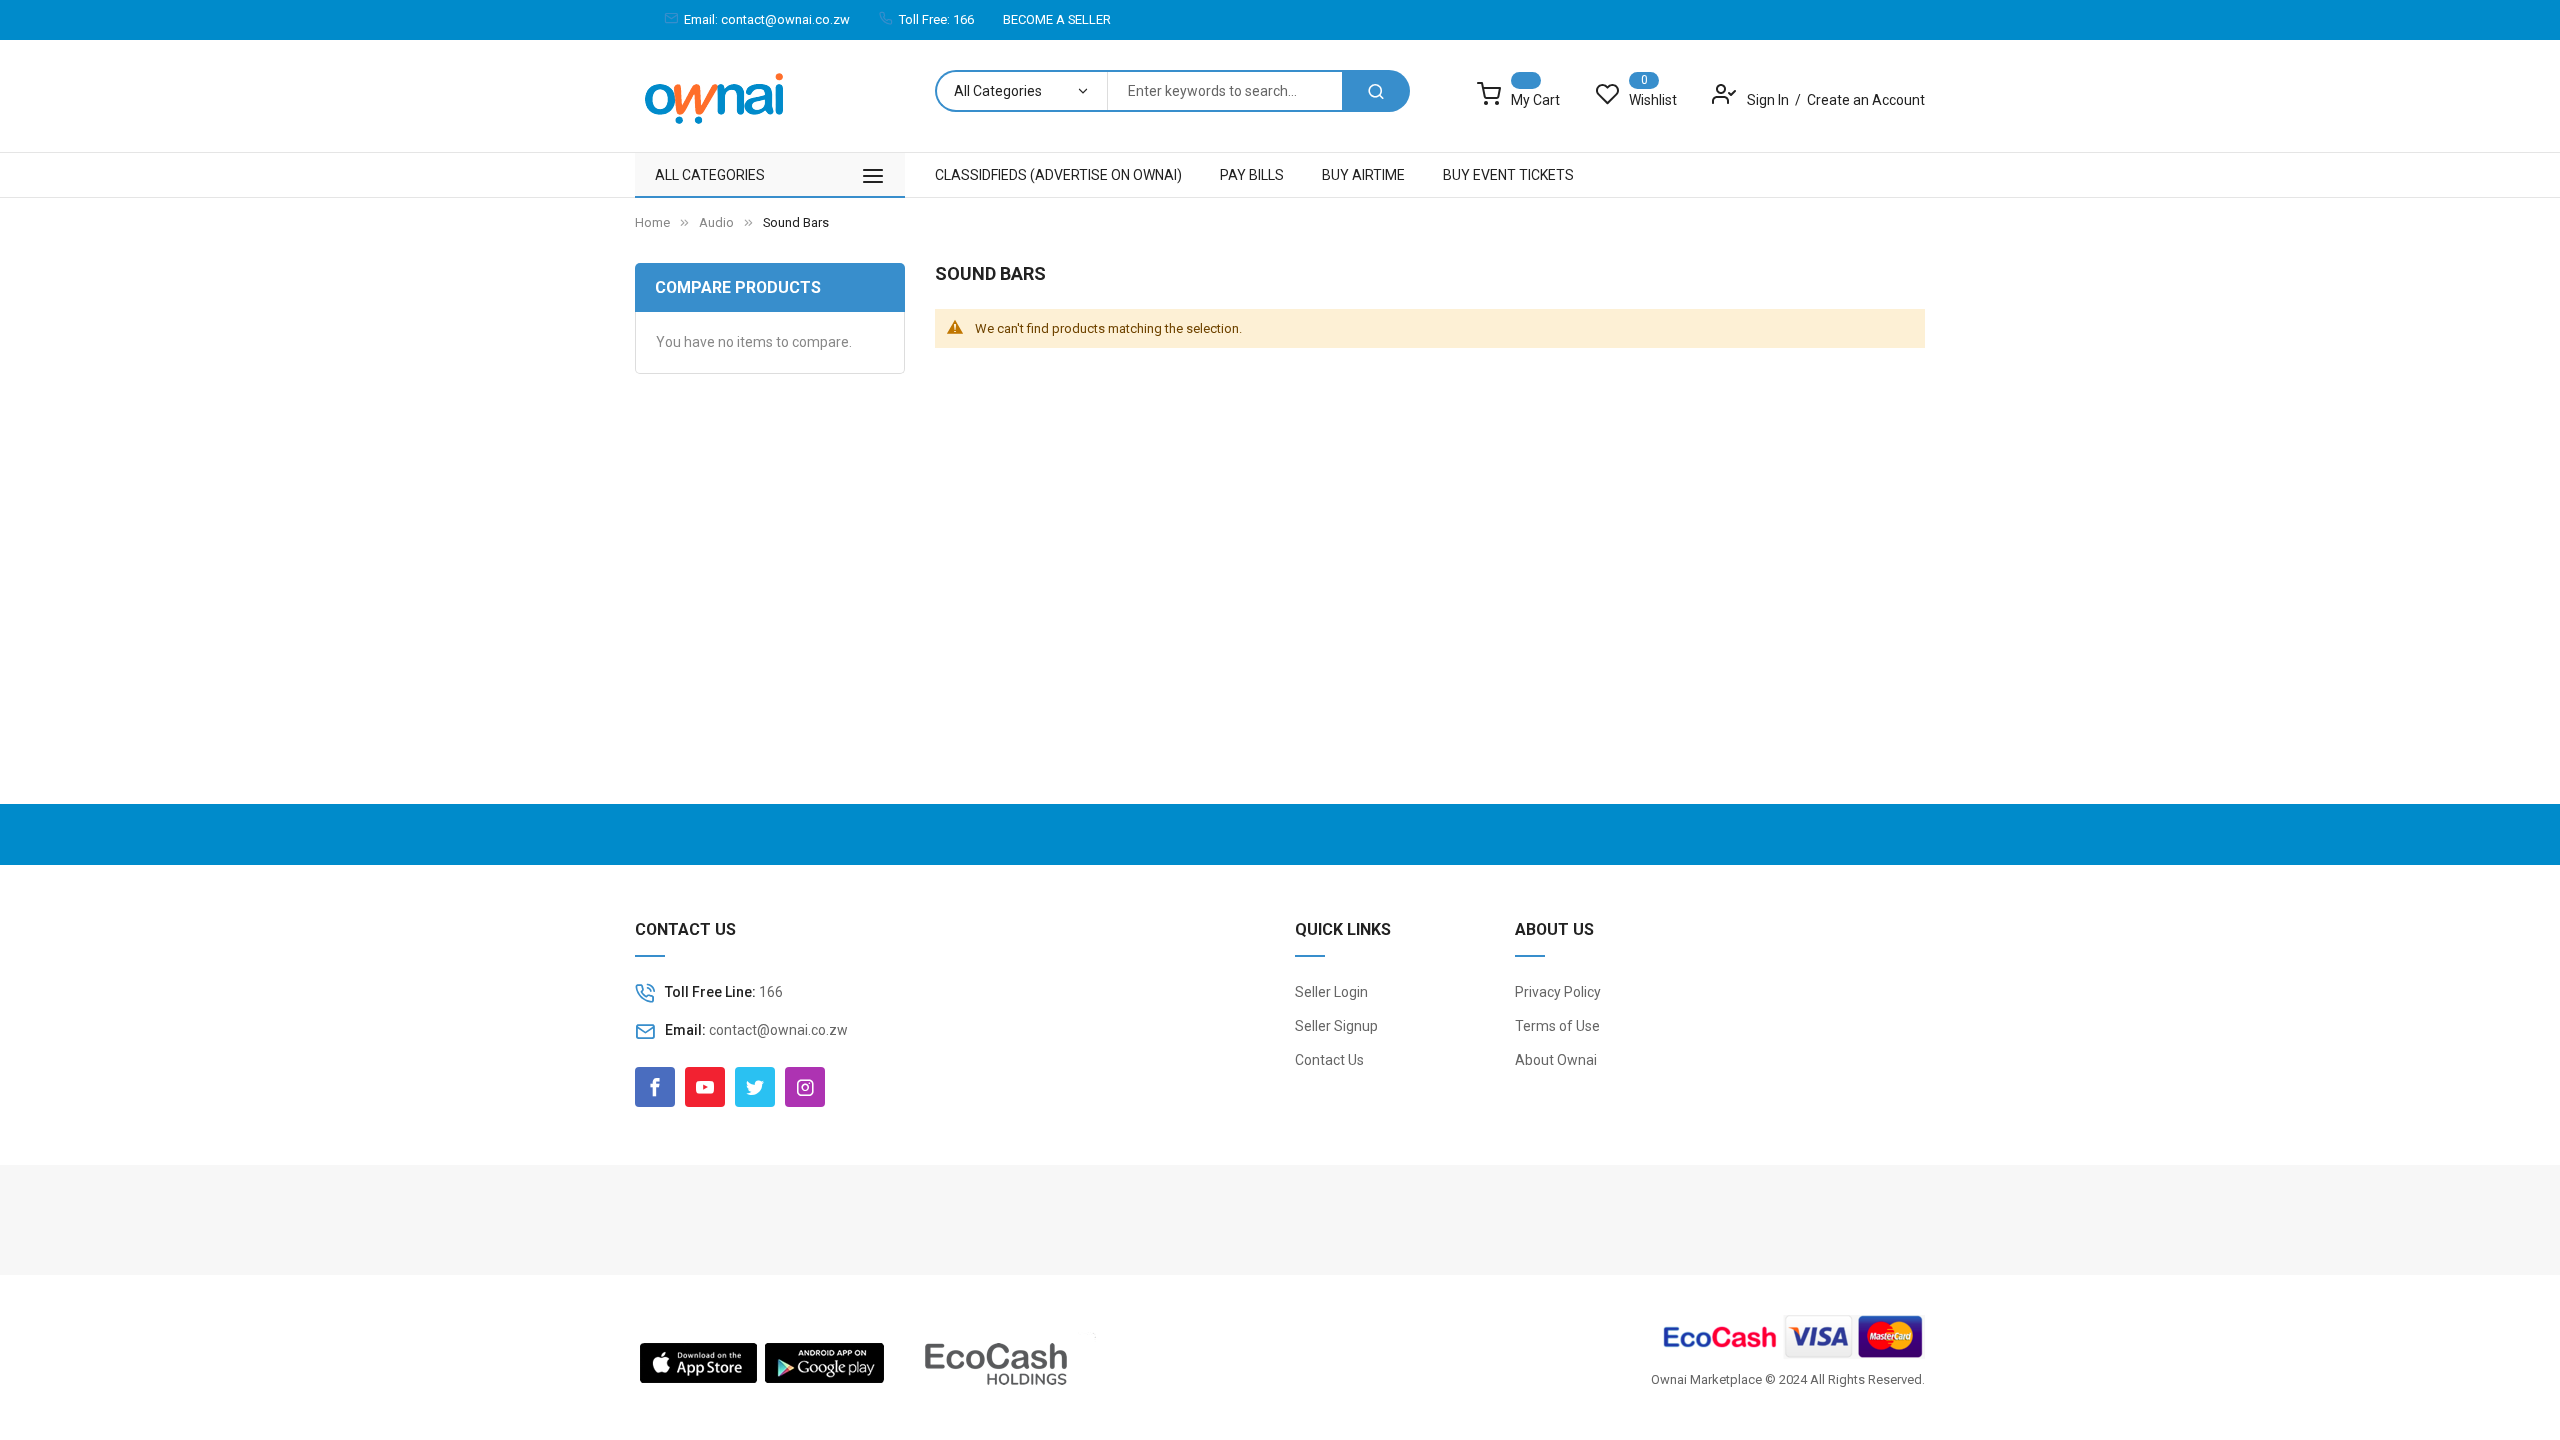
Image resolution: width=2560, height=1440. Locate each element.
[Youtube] (705, 1087)
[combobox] (1224, 91)
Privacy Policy (1558, 992)
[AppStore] (698, 1361)
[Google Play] (824, 1361)
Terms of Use (1557, 1026)
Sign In (1769, 100)
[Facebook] (655, 1087)
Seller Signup (1336, 1026)
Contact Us (1329, 1060)
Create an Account (1866, 100)
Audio (716, 222)
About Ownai (1556, 1060)
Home (652, 222)
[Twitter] (755, 1087)
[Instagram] (805, 1087)
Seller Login (1331, 992)
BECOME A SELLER (1057, 19)
